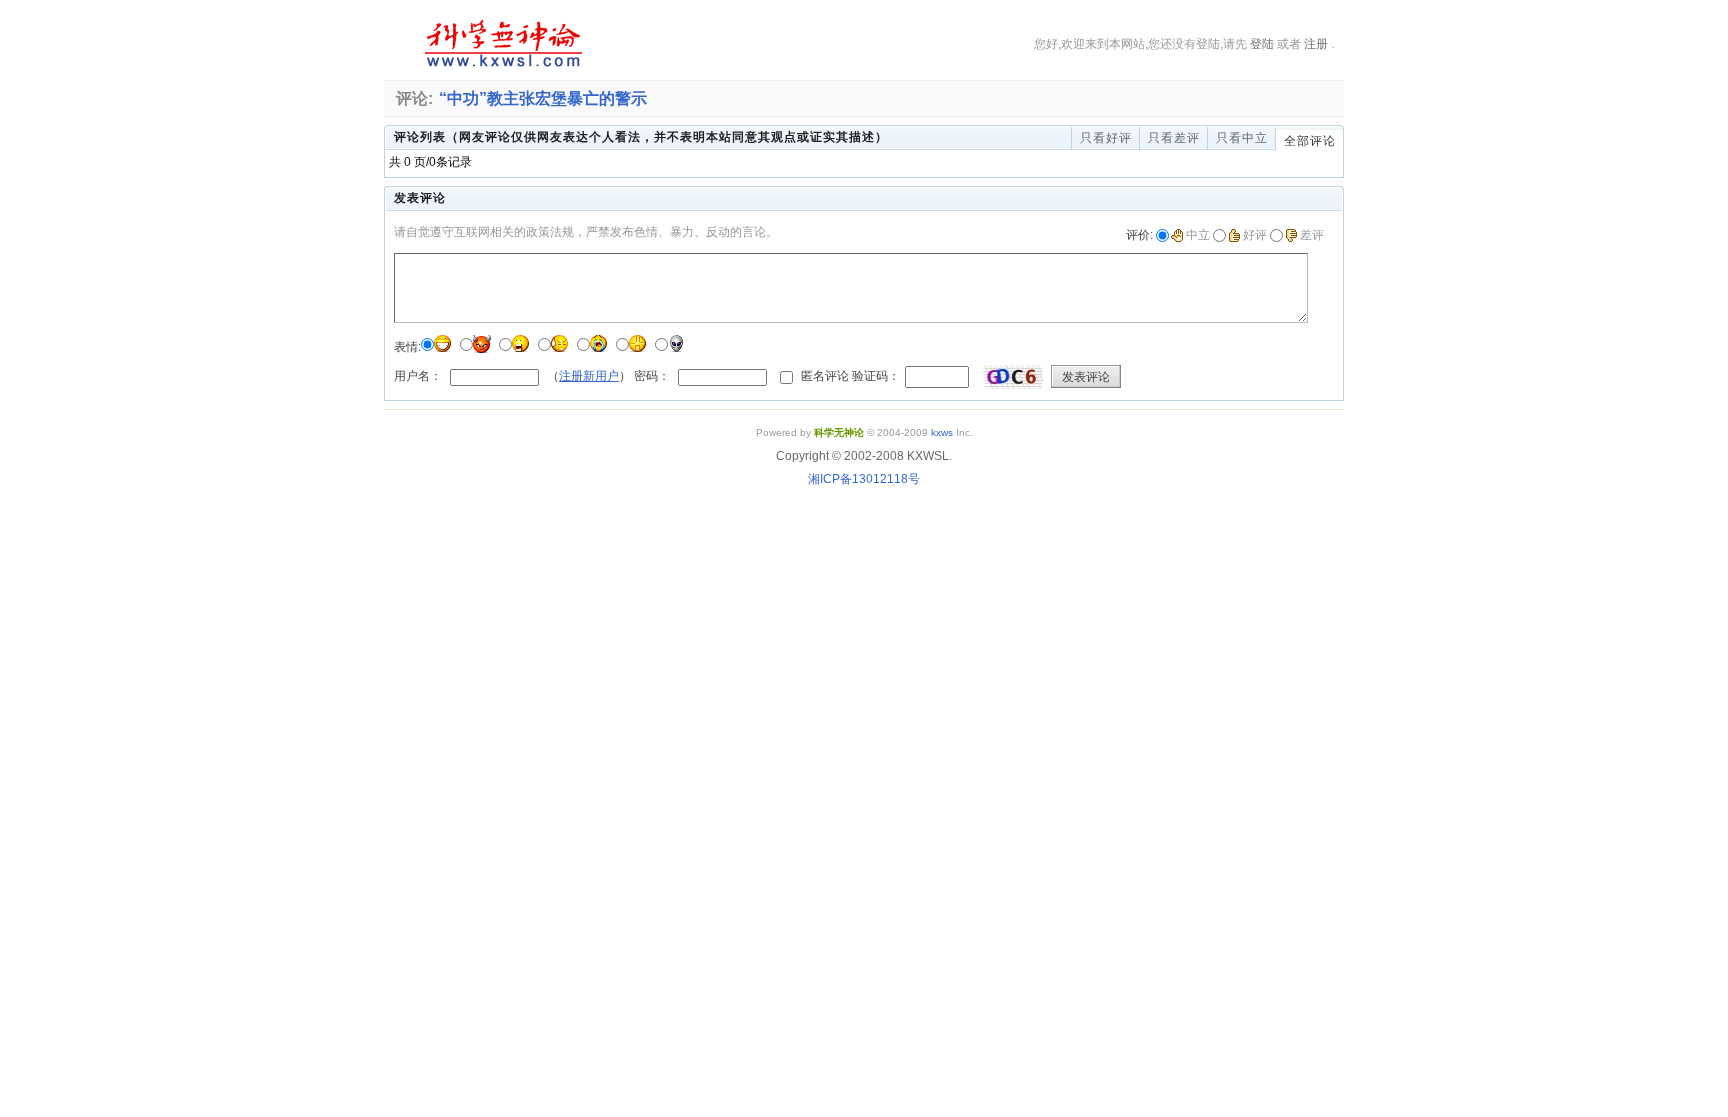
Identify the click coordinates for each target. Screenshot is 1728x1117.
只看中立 (1242, 138)
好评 (1255, 235)
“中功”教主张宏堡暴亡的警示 (543, 98)
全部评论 (1310, 141)
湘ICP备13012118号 (864, 479)
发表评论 (1086, 377)
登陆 (1262, 44)
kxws (942, 432)
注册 (1316, 44)
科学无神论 (500, 44)
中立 (1198, 235)
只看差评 (1174, 138)
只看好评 (1106, 138)
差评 (1312, 235)
